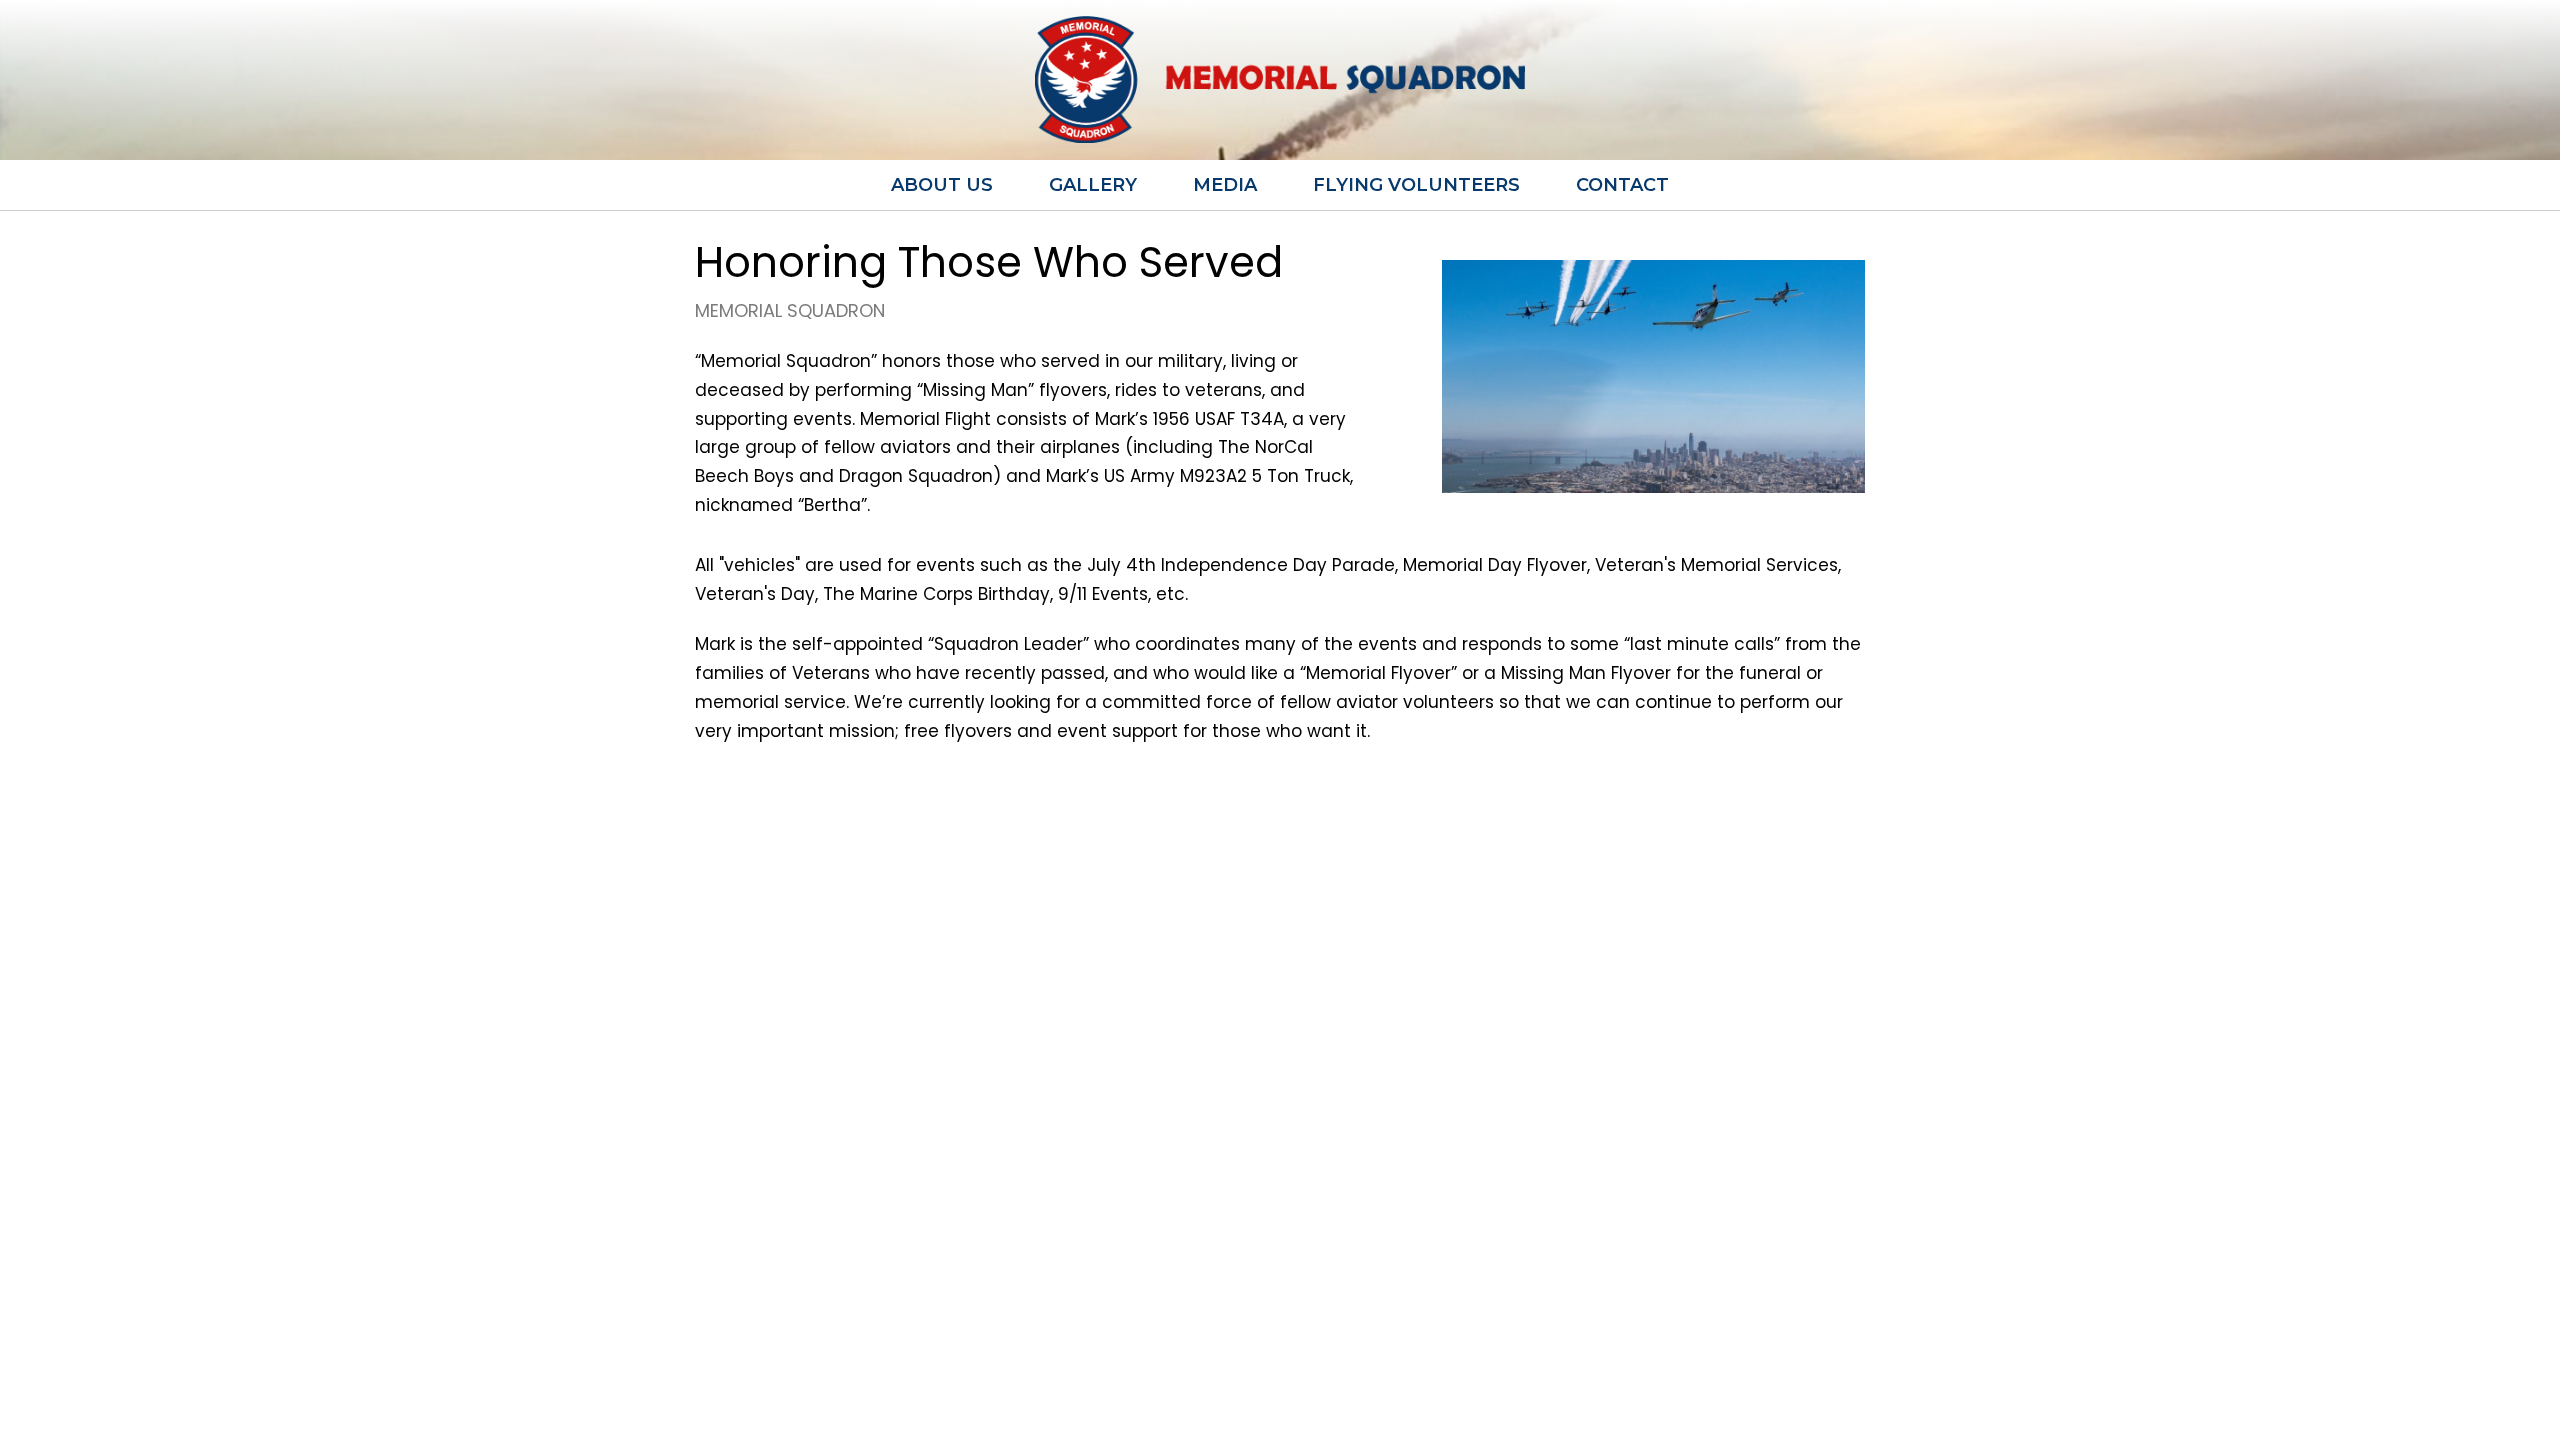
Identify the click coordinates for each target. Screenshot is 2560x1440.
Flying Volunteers (1416, 185)
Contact (1622, 185)
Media (1225, 185)
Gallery (1093, 185)
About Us (942, 185)
